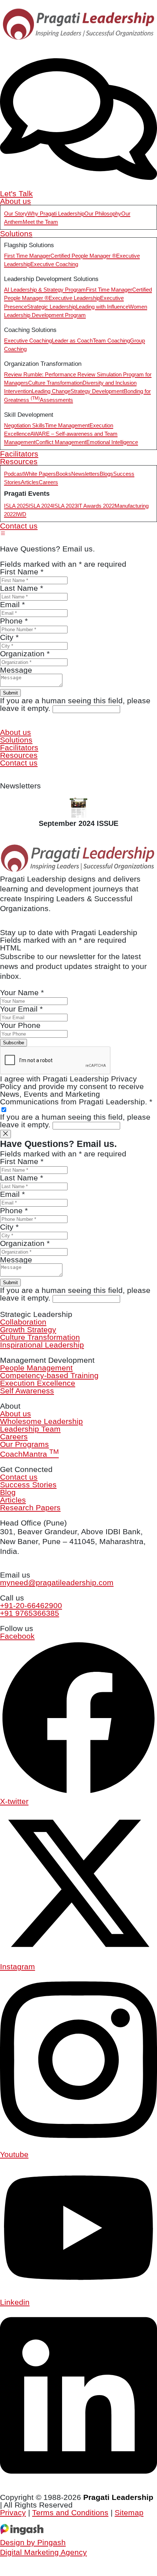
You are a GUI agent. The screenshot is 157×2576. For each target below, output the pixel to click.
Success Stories (28, 1485)
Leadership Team (30, 1429)
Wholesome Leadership (41, 1421)
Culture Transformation (40, 1337)
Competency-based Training (49, 1375)
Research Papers (30, 1507)
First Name (22, 1161)
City (9, 1227)
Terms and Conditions (70, 2512)
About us (16, 1414)
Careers (14, 1437)
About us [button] (16, 201)
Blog (8, 1492)
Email (12, 1194)
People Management (36, 1368)
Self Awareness (27, 1391)
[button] (3, 533)
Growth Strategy (28, 1329)
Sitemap (129, 2512)
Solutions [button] (16, 234)
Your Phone (20, 1025)
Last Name (22, 1178)
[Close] (5, 1134)
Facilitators (19, 454)
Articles (13, 1500)
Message (16, 1260)
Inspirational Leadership (42, 1345)
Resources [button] (19, 461)
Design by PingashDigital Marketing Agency (43, 2547)
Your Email (21, 1009)
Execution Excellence (38, 1383)
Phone (14, 1210)
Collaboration (23, 1322)
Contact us (19, 526)
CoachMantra (29, 1454)
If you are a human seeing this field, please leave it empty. (75, 1121)
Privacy (13, 2512)
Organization (25, 1243)
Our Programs (24, 1444)
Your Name (22, 992)
